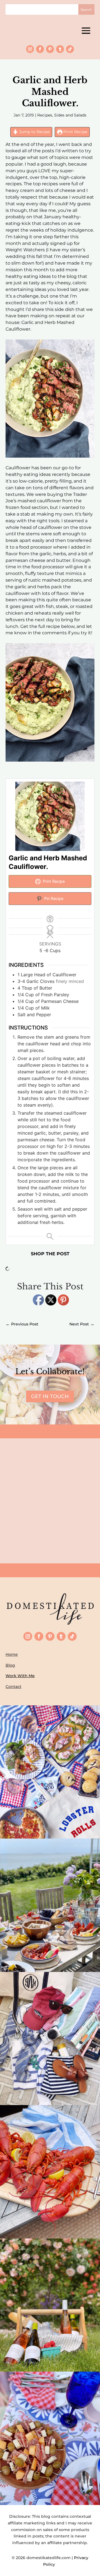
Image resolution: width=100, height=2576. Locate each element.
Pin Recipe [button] (53, 898)
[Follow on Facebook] (40, 49)
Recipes (45, 115)
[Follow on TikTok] (70, 49)
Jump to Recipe (34, 132)
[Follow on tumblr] (60, 49)
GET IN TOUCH (50, 1396)
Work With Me (20, 1676)
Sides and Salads (70, 115)
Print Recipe (75, 132)
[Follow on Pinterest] (50, 49)
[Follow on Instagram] (30, 49)
